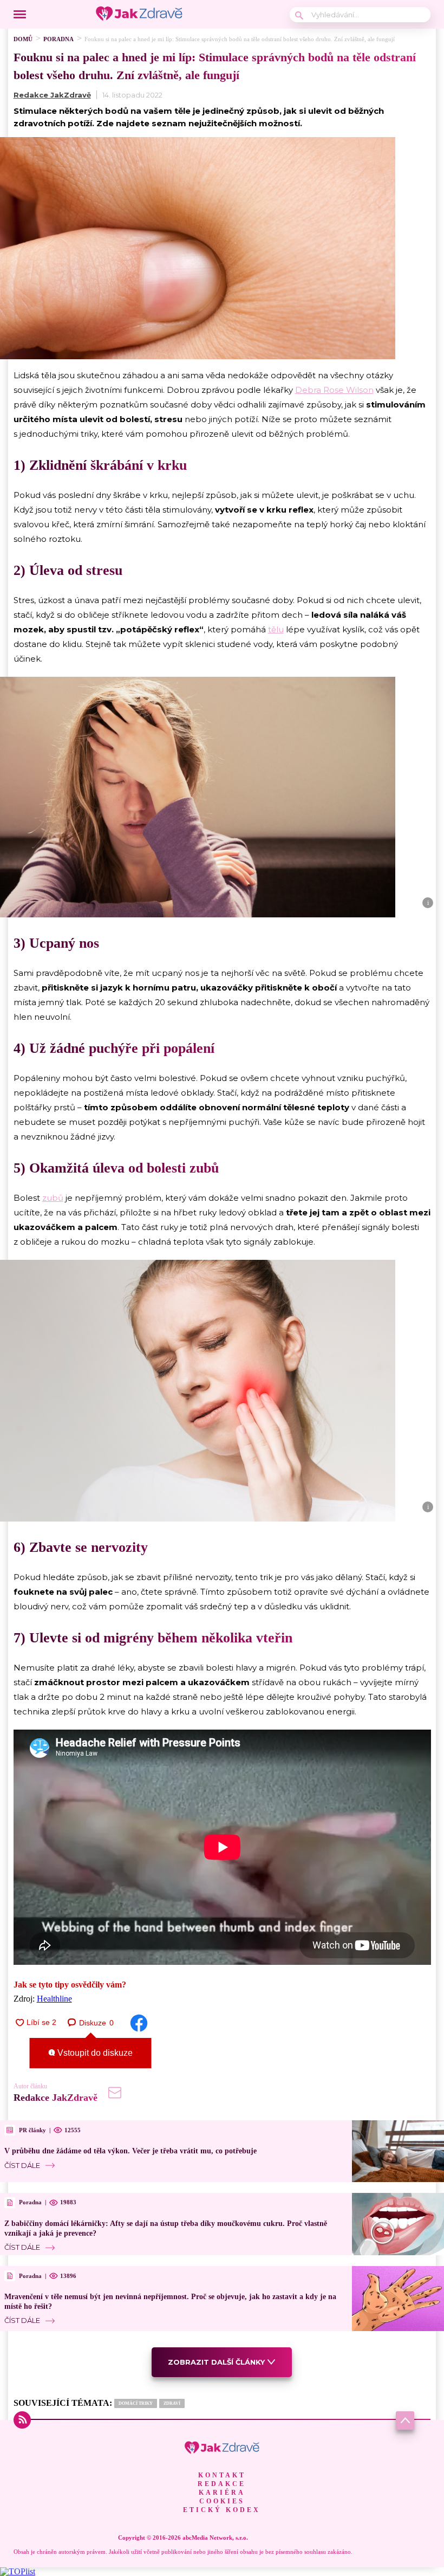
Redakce (222, 2484)
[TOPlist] (18, 2571)
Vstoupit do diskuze (94, 2053)
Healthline (54, 1999)
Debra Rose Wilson (334, 390)
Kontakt (222, 2475)
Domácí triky (136, 2403)
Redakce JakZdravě (52, 95)
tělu (276, 629)
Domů (23, 39)
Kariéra (222, 2493)
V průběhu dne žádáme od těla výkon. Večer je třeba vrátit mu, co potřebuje (130, 2151)
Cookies (222, 2501)
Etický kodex (222, 2510)
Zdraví (172, 2403)
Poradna (58, 39)
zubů (53, 1198)
